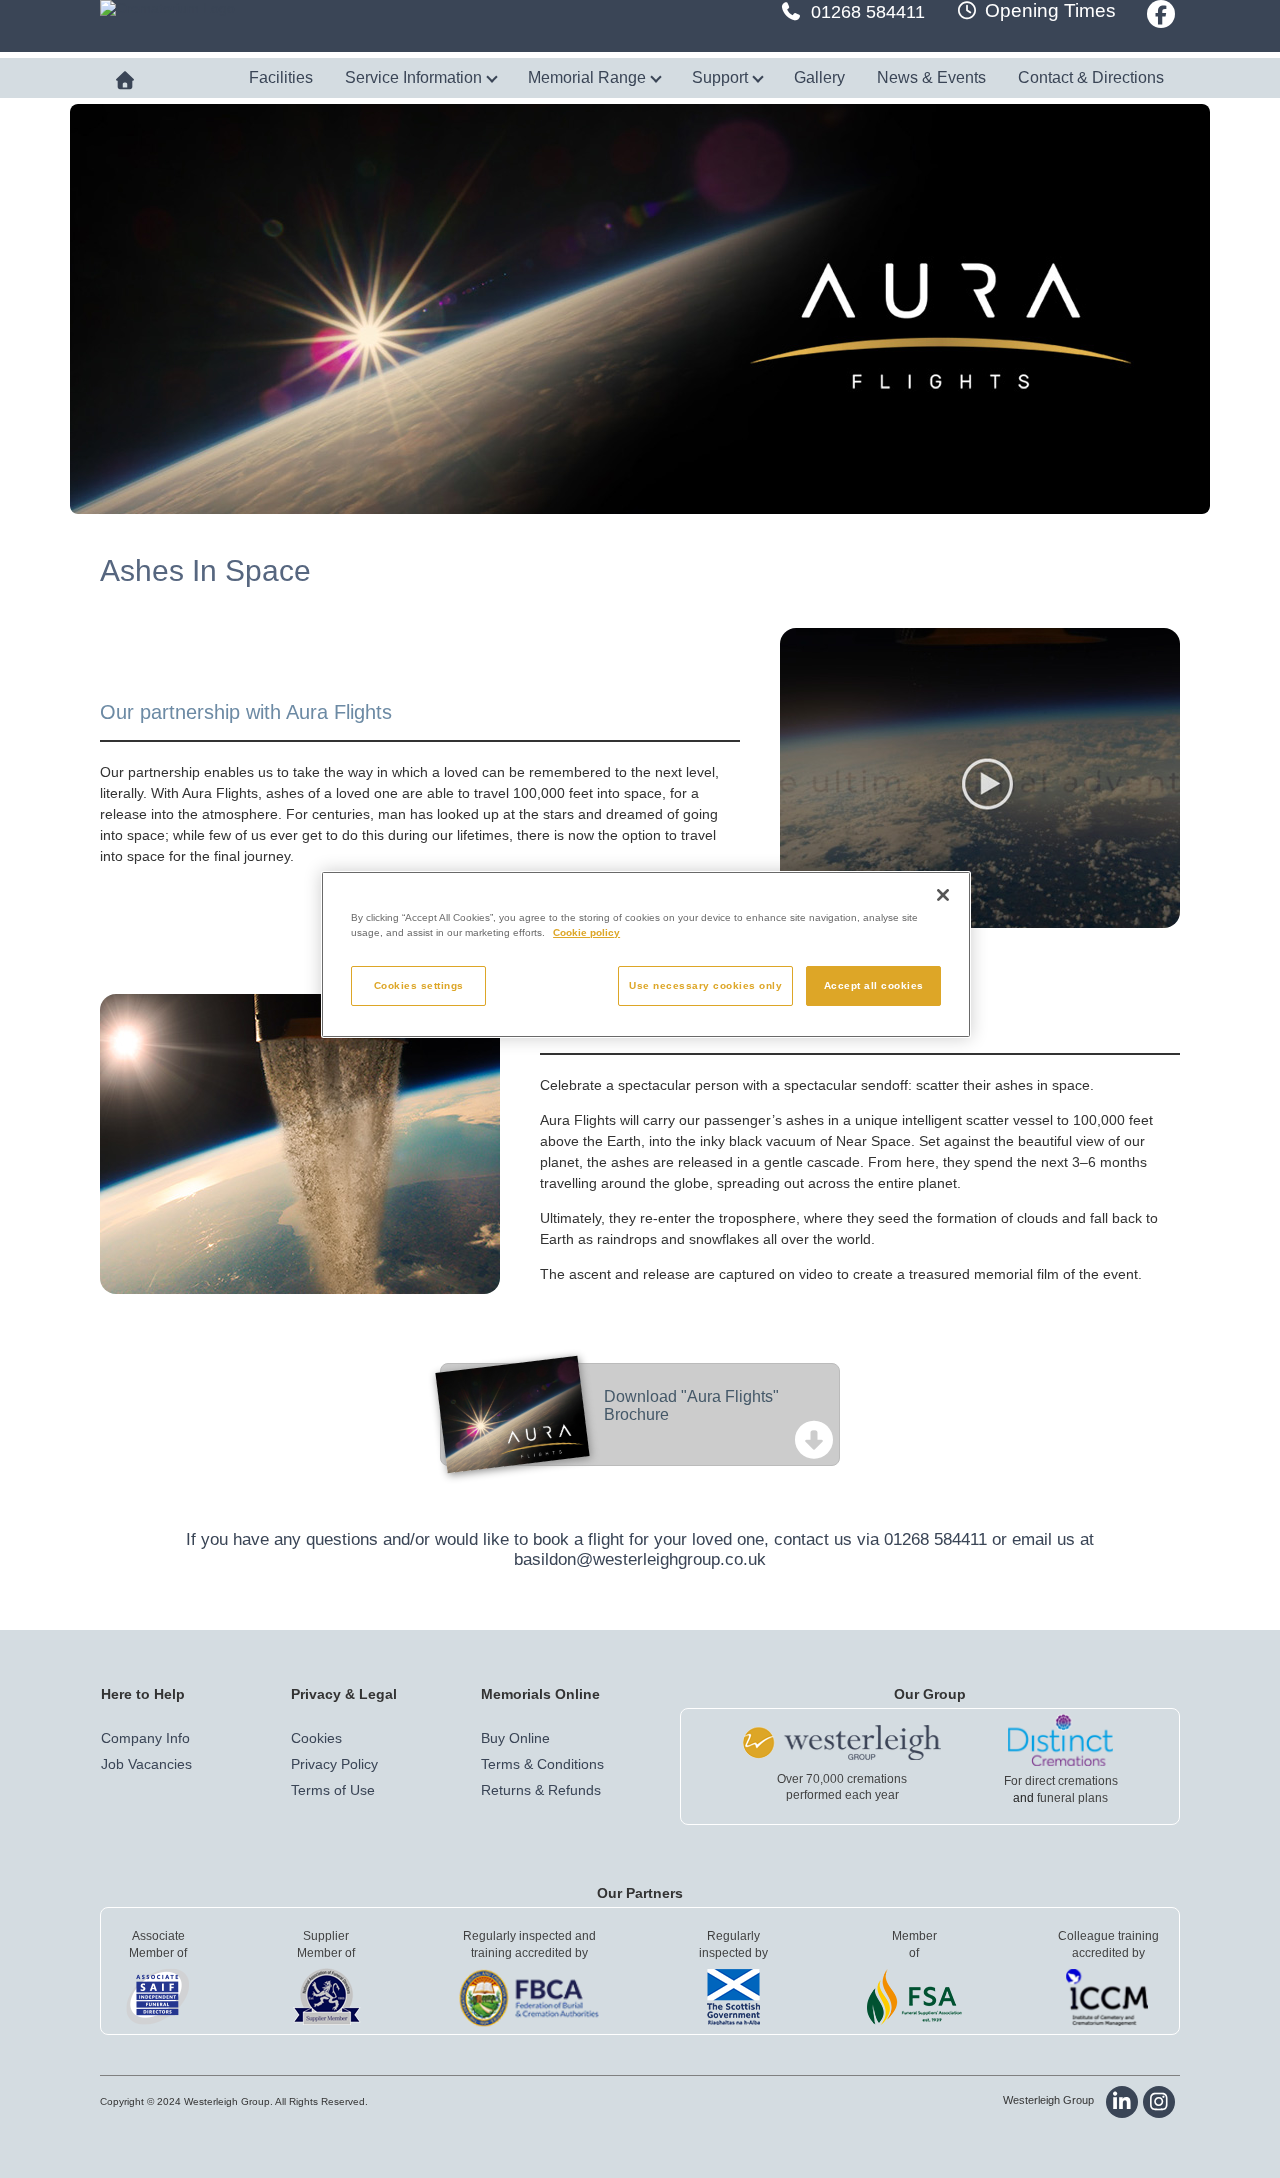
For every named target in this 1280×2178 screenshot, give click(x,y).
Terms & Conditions (542, 1764)
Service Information (415, 77)
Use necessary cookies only (705, 985)
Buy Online (515, 1738)
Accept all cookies (874, 985)
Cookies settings (419, 985)
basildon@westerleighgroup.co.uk (640, 1559)
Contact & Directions (1091, 77)
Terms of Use (333, 1790)
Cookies (316, 1738)
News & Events (931, 77)
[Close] (943, 895)
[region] (646, 954)
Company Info (145, 1738)
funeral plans (1072, 1798)
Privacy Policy (334, 1764)
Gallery (819, 77)
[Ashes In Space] (980, 778)
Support (722, 77)
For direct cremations (1061, 1781)
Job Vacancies (146, 1764)
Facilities (281, 77)
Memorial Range (589, 77)
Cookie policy (586, 932)
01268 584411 (868, 12)
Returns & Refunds (541, 1790)
